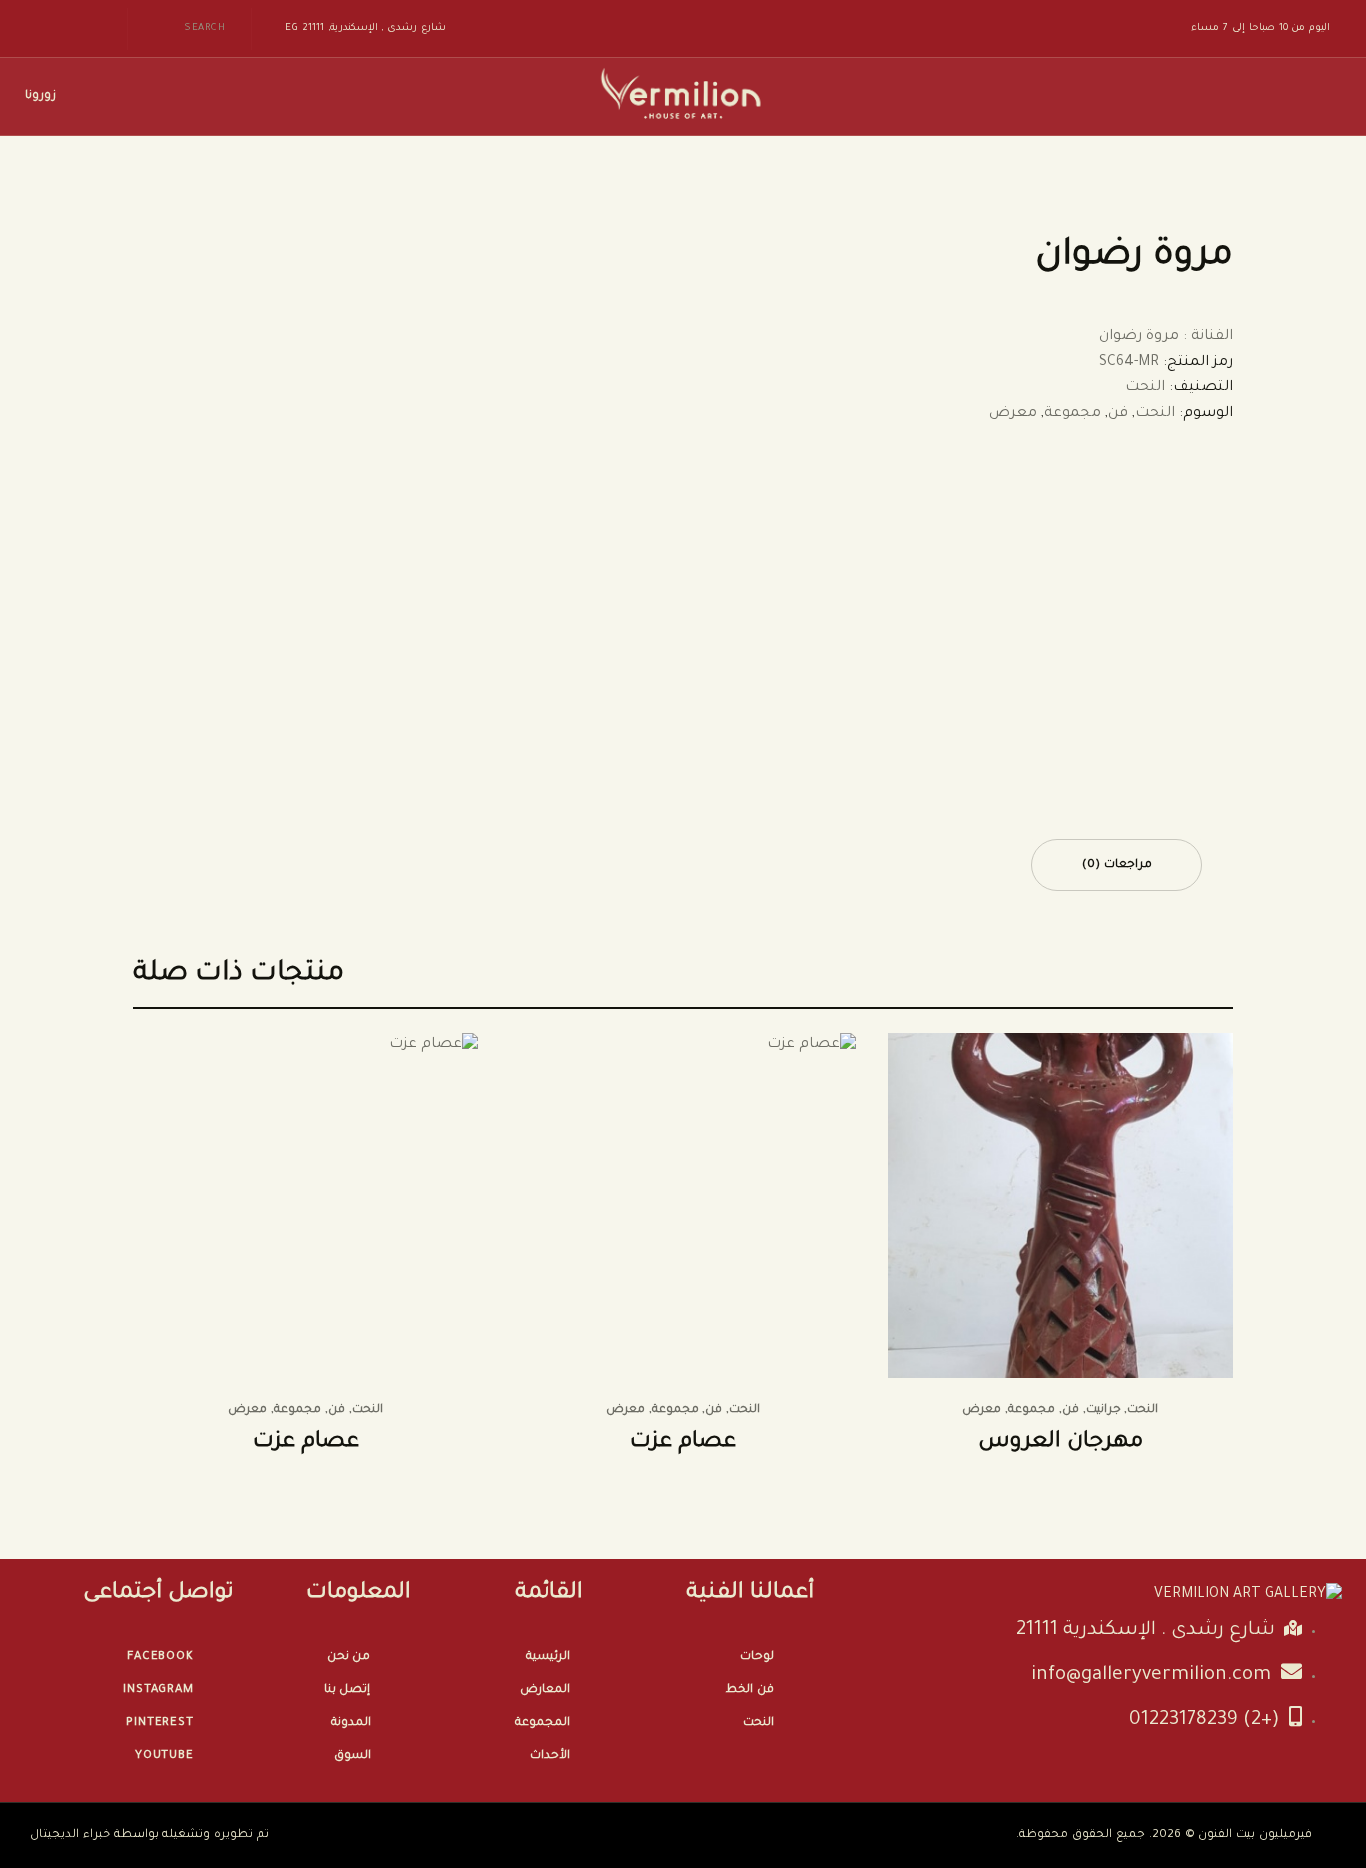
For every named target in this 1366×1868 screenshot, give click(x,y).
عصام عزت (683, 1443)
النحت (1145, 388)
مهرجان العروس (1060, 1443)
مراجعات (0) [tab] (1117, 865)
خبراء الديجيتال (70, 1835)
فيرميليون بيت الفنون (1255, 1835)
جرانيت (1103, 1410)
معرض (1013, 414)
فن (1118, 414)
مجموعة (1072, 414)
